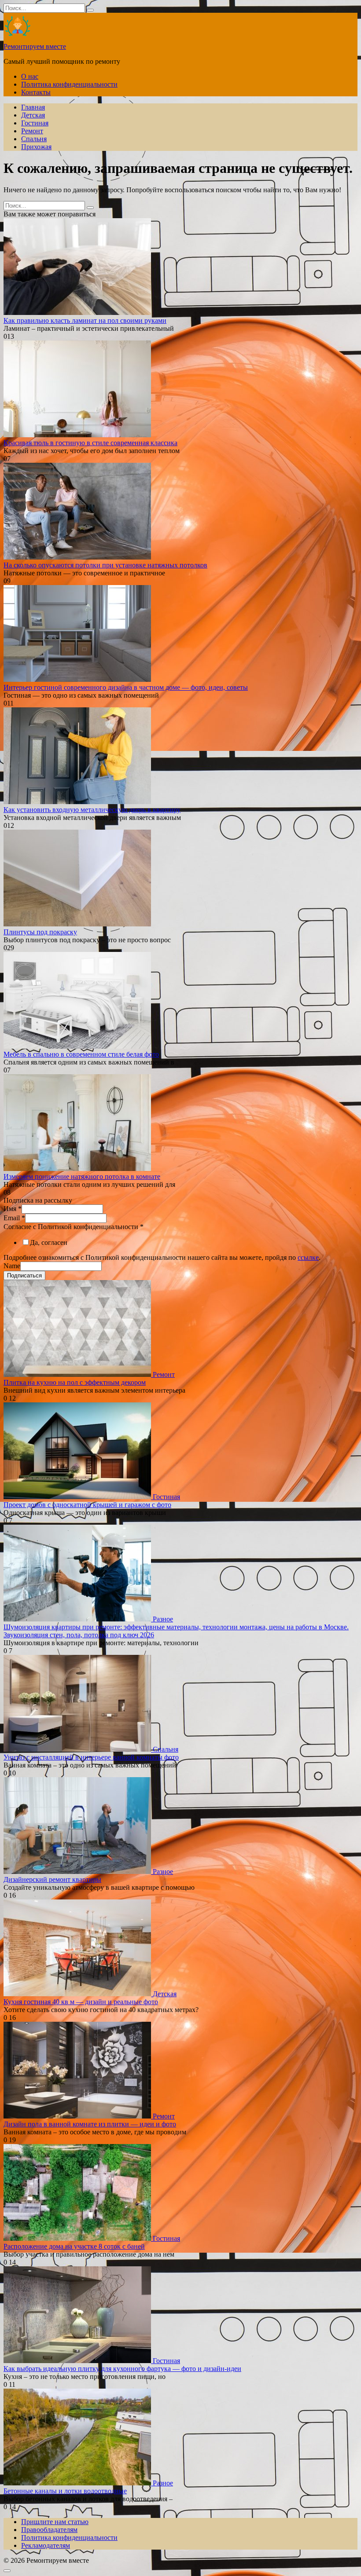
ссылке (308, 1257)
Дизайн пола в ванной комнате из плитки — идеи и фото (90, 2124)
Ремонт (32, 131)
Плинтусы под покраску (40, 932)
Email (14, 1218)
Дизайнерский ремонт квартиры (52, 1879)
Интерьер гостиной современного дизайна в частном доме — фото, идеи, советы (126, 687)
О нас (30, 76)
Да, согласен (49, 1242)
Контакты (36, 92)
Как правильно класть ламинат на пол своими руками (85, 320)
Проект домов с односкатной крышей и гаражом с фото (87, 1505)
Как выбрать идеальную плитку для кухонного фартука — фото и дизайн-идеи (122, 2369)
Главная (33, 107)
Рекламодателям (46, 2545)
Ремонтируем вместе (35, 46)
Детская (33, 115)
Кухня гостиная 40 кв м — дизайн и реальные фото (81, 2002)
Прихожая (36, 147)
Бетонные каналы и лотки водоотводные (65, 2491)
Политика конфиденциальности (69, 84)
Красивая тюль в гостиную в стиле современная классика (90, 443)
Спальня (34, 139)
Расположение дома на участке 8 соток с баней (74, 2246)
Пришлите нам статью (55, 2522)
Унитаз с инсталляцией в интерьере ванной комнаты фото (91, 1757)
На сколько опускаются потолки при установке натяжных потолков (105, 565)
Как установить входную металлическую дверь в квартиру (92, 810)
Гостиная (35, 123)
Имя (13, 1209)
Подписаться (24, 1275)
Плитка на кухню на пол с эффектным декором (75, 1382)
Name (12, 1266)
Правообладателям (49, 2530)
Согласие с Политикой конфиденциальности (74, 1227)
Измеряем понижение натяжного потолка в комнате (82, 1176)
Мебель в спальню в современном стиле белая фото (81, 1054)
